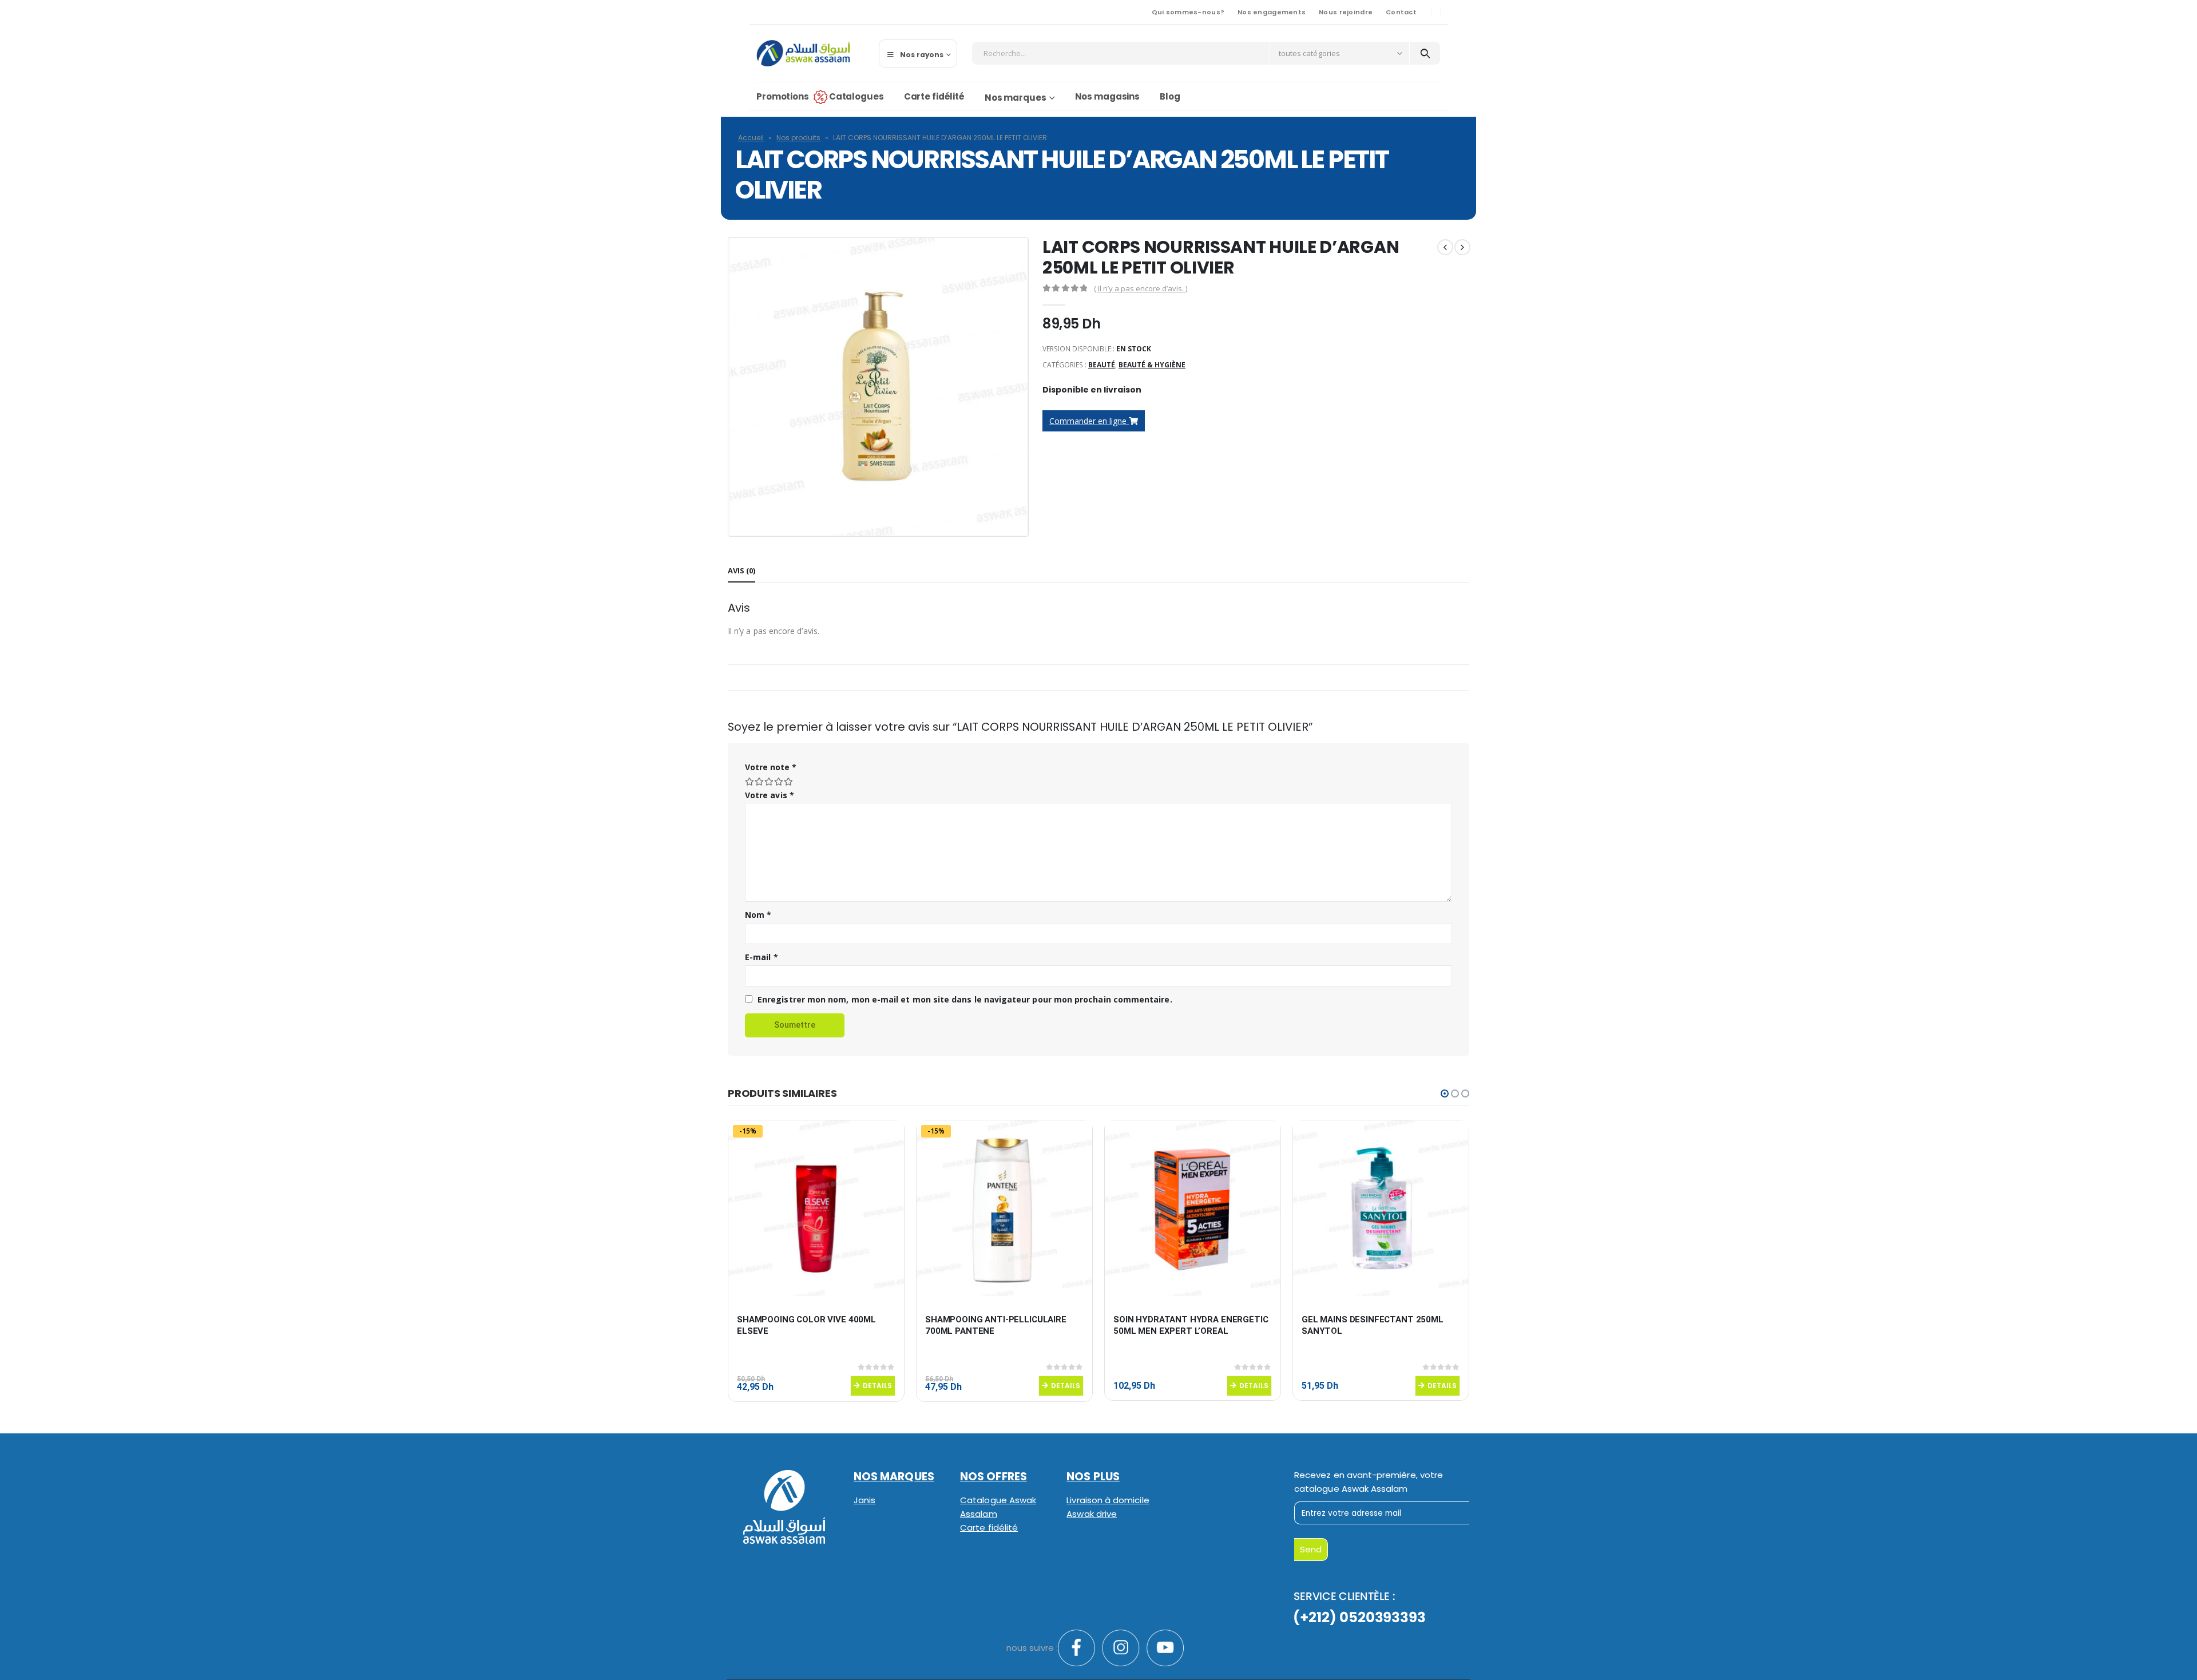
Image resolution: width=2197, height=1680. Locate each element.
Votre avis (770, 795)
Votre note (771, 767)
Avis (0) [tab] (741, 570)
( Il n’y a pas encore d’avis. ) (1141, 288)
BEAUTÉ (1102, 365)
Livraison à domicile (1108, 1500)
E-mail (762, 957)
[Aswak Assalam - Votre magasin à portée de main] (803, 53)
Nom (758, 915)
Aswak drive (1092, 1514)
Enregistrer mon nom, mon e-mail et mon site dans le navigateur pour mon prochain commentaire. (965, 999)
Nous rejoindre (1346, 12)
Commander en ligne (1089, 421)
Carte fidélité (934, 96)
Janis (864, 1500)
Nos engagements (1272, 12)
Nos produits (798, 138)
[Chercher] (1425, 53)
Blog (1170, 96)
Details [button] (877, 1386)
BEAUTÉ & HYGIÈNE (1152, 365)
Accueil (751, 138)
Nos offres (994, 1477)
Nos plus (1093, 1477)
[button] (1445, 1093)
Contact (1401, 12)
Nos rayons (922, 55)
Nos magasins (1108, 96)
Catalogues (856, 96)
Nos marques (1016, 98)
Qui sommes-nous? (1188, 12)
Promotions (783, 96)
